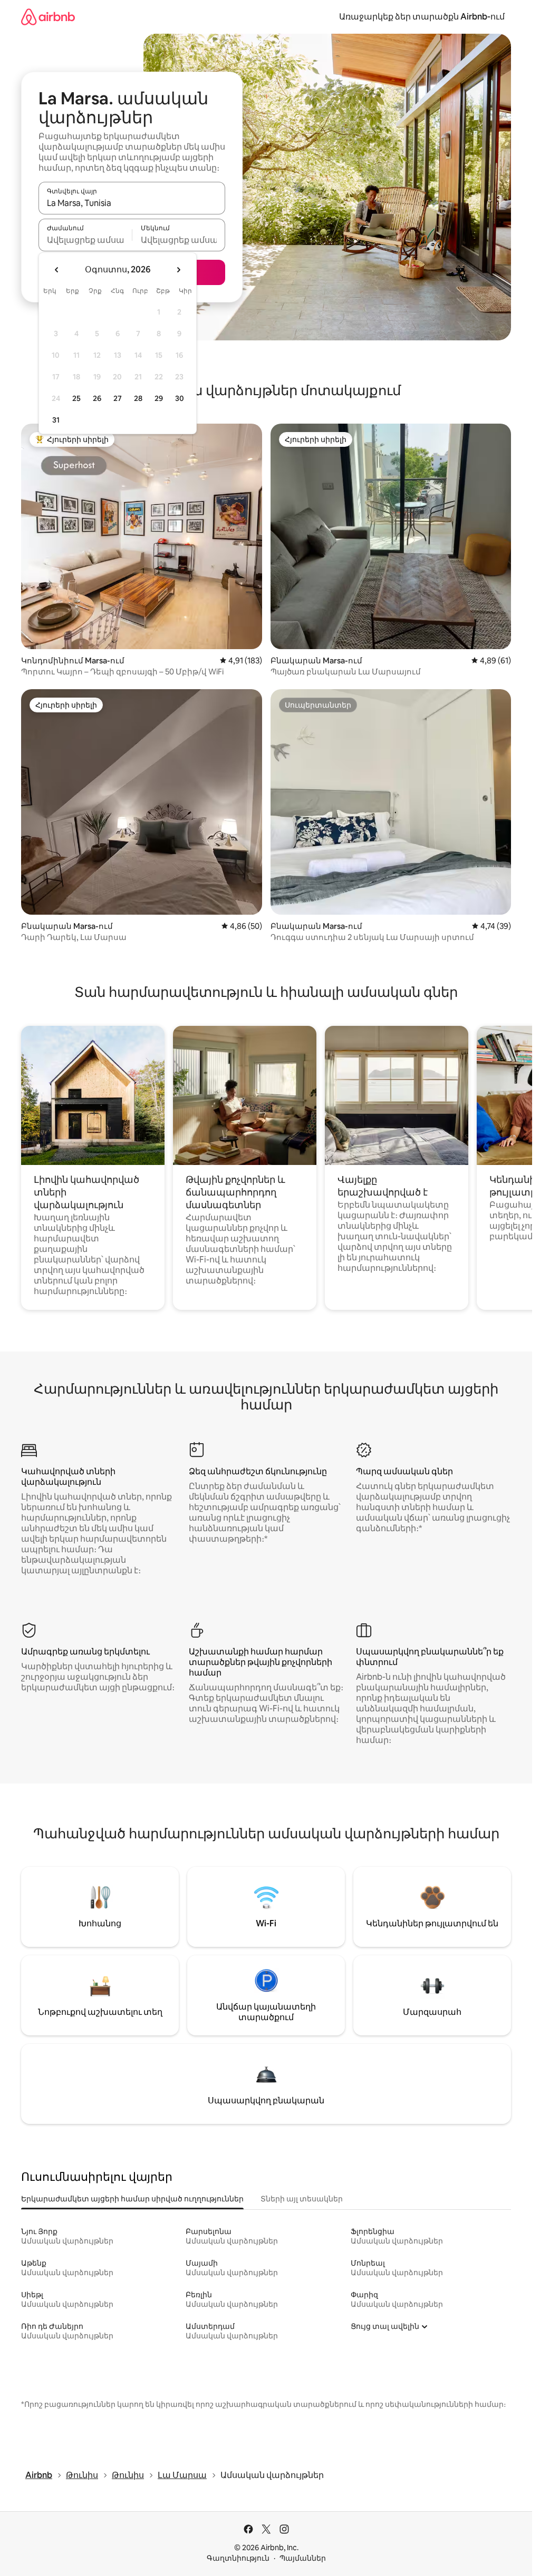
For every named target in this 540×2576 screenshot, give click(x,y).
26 (97, 398)
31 (56, 420)
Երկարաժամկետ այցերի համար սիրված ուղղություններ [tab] (132, 2199)
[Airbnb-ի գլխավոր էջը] (48, 17)
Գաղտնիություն (238, 2558)
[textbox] (85, 240)
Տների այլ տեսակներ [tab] (302, 2199)
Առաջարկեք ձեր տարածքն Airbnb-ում (422, 17)
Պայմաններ (303, 2558)
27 (118, 398)
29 (159, 398)
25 (76, 398)
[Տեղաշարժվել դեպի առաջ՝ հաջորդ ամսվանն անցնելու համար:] (178, 270)
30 (180, 398)
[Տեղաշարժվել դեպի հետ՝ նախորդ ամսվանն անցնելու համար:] (57, 270)
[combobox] (132, 203)
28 (138, 398)
